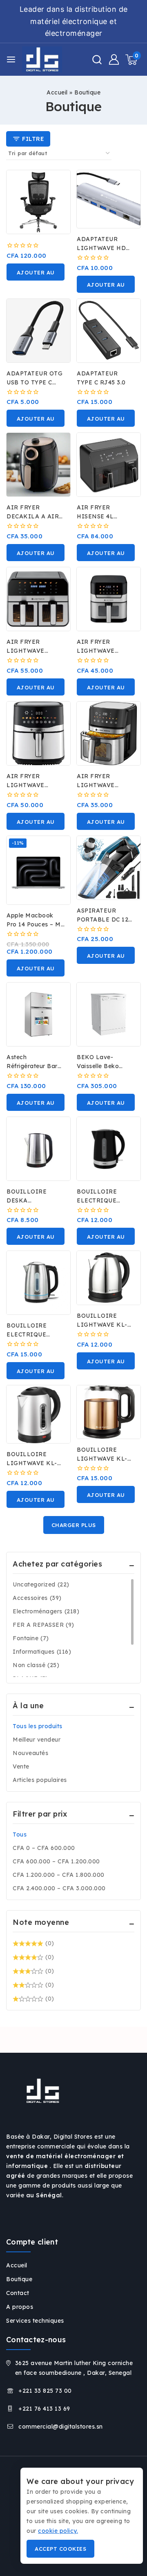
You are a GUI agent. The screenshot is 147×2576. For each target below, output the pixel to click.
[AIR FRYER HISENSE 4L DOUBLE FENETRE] (109, 465)
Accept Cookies (60, 2549)
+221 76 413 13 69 (44, 2409)
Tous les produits (38, 1726)
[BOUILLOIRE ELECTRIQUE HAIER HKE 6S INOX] (38, 1283)
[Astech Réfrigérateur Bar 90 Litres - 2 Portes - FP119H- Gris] (38, 1014)
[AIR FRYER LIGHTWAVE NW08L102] (109, 599)
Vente (21, 1766)
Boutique (19, 2279)
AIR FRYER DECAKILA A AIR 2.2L (33, 516)
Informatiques (42, 1652)
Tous (20, 1834)
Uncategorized (41, 1584)
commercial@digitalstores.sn (61, 2427)
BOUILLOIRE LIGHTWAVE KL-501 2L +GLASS (102, 1459)
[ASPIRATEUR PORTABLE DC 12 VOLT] (109, 868)
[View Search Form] (97, 60)
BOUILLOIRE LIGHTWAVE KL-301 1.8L (32, 1463)
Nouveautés (30, 1753)
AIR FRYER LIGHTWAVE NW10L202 (26, 785)
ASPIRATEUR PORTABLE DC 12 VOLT (102, 919)
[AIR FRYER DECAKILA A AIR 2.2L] (38, 465)
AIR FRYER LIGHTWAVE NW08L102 (96, 651)
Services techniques (35, 2321)
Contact (18, 2293)
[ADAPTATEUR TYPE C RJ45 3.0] (109, 331)
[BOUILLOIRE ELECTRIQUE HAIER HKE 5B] (109, 1149)
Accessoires (37, 1598)
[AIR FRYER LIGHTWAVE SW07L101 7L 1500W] (109, 733)
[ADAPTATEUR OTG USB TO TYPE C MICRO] (38, 331)
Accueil (57, 92)
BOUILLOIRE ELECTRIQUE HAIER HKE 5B (99, 1200)
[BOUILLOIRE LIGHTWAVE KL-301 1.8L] (38, 1414)
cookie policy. (58, 2531)
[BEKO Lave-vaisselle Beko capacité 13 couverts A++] (109, 1014)
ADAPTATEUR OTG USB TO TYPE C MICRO (35, 382)
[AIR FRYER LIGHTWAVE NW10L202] (38, 733)
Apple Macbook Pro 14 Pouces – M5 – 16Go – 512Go (35, 924)
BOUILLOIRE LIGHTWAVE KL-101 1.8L (102, 1325)
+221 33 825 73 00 (45, 2391)
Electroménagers (46, 1611)
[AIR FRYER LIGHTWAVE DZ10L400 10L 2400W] (38, 599)
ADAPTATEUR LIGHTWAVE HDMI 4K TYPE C (106, 248)
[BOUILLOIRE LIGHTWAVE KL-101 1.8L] (109, 1278)
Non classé (36, 1665)
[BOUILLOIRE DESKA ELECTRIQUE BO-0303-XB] (38, 1149)
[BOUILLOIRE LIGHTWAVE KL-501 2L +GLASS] (109, 1412)
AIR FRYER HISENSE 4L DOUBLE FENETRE (105, 516)
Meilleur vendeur (37, 1740)
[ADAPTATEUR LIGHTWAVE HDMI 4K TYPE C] (109, 199)
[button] (36, 272)
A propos (20, 2307)
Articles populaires (40, 1780)
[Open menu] (11, 59)
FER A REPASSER (43, 1625)
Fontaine (31, 1638)
